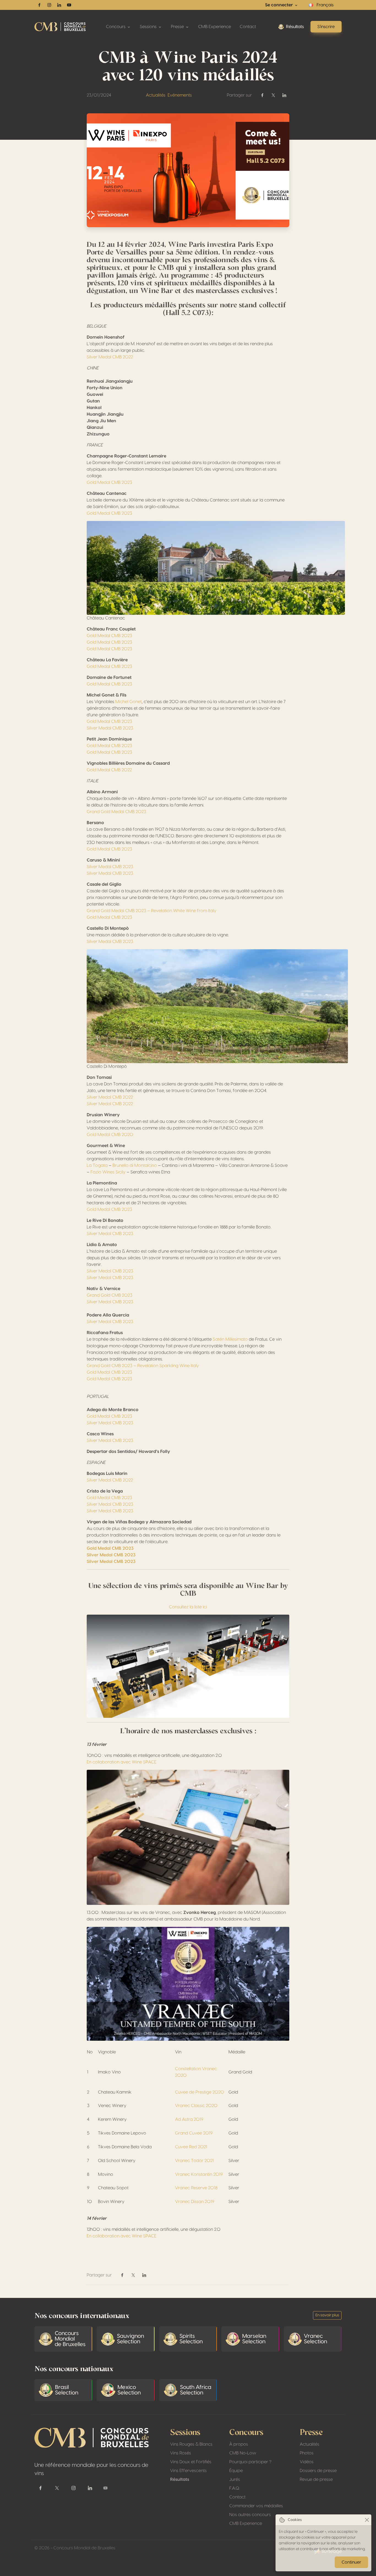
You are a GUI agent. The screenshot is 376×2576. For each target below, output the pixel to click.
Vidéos (307, 2462)
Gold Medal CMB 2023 (109, 482)
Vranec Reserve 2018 (196, 2188)
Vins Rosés (181, 2453)
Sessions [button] (149, 27)
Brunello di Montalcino (135, 1165)
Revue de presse (316, 2479)
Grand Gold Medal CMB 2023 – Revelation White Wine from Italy (152, 911)
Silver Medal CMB (104, 1278)
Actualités (156, 95)
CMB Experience (215, 27)
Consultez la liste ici (188, 1607)
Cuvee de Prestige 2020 (200, 2092)
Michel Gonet (129, 702)
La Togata (97, 1165)
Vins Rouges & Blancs (191, 2444)
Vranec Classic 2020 (196, 2106)
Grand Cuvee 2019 (194, 2133)
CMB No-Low (243, 2453)
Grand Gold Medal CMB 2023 (116, 812)
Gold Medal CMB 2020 (110, 1135)
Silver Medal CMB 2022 (110, 357)
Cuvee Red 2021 (191, 2147)
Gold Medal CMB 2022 (109, 770)
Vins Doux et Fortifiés (191, 2462)
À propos (239, 2444)
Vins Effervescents (188, 2471)
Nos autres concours (250, 2515)
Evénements (180, 95)
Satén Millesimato (230, 1339)
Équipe (236, 2471)
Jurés (235, 2479)
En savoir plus (327, 2315)
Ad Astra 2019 (189, 2119)
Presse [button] (178, 27)
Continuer (351, 2562)
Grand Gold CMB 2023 (110, 1295)
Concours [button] (116, 27)
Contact (248, 27)
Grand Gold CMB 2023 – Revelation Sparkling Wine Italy (143, 1366)
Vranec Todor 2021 (194, 2161)
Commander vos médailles (256, 2506)
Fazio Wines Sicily (108, 1172)
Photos (307, 2453)
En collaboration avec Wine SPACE (122, 1762)
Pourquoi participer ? (250, 2462)
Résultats (295, 27)
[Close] (367, 2520)
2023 (127, 1278)
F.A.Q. (235, 2488)
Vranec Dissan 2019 (195, 2202)
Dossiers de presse (318, 2471)
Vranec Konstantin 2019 (199, 2174)
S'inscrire (326, 27)
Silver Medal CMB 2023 (110, 728)
